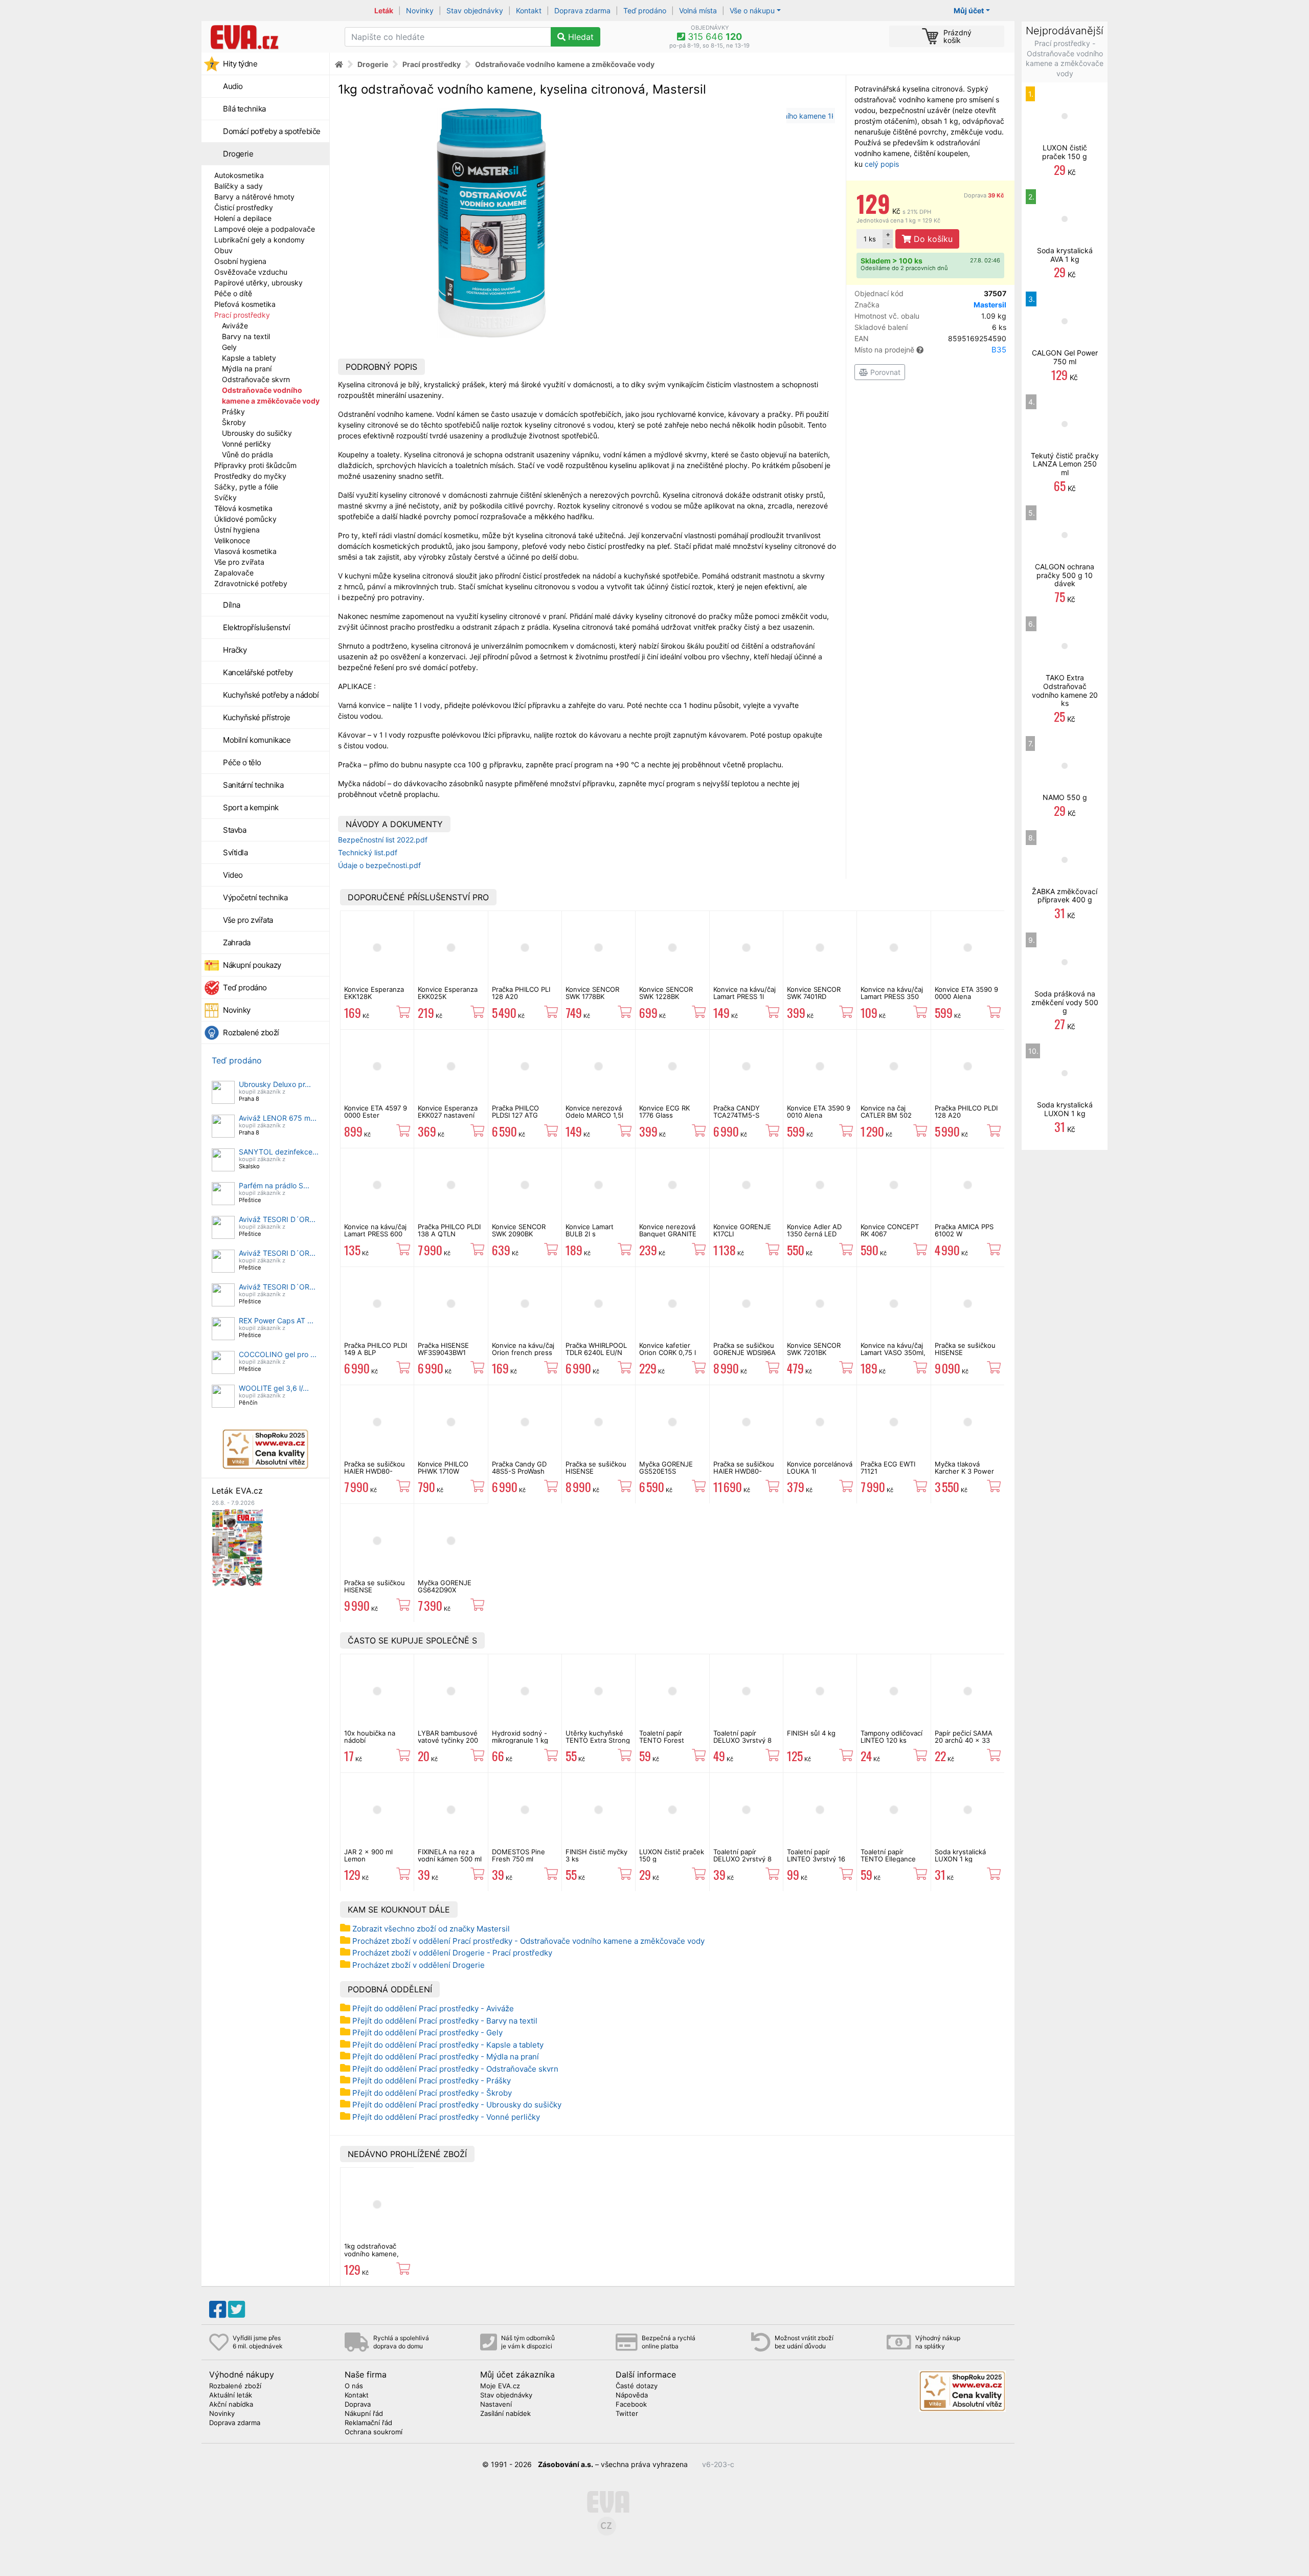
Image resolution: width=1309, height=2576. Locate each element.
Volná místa (698, 10)
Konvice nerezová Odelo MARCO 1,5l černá (594, 1115)
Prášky (233, 412)
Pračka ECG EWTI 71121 (888, 1468)
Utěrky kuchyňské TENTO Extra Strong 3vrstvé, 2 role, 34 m (598, 1744)
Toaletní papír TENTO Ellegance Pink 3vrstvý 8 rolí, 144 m (890, 1863)
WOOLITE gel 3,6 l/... (274, 1388)
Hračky (235, 650)
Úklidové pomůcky (245, 519)
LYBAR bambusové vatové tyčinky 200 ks (448, 1740)
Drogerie (238, 154)
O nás (354, 2386)
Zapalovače (234, 573)
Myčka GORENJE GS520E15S (666, 1468)
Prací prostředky (242, 315)
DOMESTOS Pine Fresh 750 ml (518, 1855)
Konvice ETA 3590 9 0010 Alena (819, 1112)
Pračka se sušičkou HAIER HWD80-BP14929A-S (375, 1471)
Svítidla (235, 852)
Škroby (234, 422)
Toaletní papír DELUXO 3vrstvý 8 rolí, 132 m (742, 1740)
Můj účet (969, 10)
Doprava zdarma (582, 10)
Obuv (223, 250)
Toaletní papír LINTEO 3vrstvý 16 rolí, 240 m (816, 1859)
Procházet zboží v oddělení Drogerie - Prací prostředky (452, 1953)
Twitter (627, 2414)
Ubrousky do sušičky (257, 433)
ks (870, 239)
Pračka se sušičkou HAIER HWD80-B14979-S (744, 1471)
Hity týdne (240, 64)
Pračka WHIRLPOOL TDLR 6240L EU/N (596, 1349)
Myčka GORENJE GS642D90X (445, 1586)
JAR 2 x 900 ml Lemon (368, 1855)
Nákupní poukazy (252, 965)
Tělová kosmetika (243, 508)
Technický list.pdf (368, 852)
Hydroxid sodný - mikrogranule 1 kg (520, 1737)
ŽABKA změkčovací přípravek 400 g (1065, 896)
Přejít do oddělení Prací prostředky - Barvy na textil (445, 2021)
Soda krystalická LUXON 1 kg (960, 1855)
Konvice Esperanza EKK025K (448, 993)
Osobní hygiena (240, 261)
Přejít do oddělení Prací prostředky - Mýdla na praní (446, 2057)
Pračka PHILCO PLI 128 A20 (521, 993)
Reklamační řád (368, 2423)
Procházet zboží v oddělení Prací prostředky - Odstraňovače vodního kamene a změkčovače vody (528, 1941)
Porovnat (884, 372)
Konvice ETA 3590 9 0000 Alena (966, 993)
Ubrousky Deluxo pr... (275, 1084)
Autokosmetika (239, 175)
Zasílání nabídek (505, 2414)
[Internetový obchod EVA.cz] (269, 37)
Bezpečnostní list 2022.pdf (383, 840)
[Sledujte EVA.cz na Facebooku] (218, 2309)
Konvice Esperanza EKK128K (374, 993)
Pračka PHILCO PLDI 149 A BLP (376, 1349)
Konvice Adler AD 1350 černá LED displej (814, 1234)
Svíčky (225, 497)
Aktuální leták (231, 2395)
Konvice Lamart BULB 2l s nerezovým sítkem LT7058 (595, 1238)
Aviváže (235, 326)
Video (233, 875)
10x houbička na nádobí (370, 1737)
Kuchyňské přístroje (257, 717)
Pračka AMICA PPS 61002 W (964, 1230)
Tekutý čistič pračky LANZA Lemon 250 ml (1065, 464)
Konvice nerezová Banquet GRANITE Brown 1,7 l (668, 1234)
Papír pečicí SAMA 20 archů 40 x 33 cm (964, 1740)
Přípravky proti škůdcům (255, 465)
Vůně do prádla (247, 454)
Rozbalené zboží (251, 1032)
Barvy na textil (246, 336)
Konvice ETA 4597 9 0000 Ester (376, 1112)
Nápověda (632, 2395)
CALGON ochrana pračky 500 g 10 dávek (1065, 575)
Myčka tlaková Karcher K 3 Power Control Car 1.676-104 (964, 1475)
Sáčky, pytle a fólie (246, 487)
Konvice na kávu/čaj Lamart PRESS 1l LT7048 (744, 997)
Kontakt (529, 10)
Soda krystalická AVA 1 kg (1065, 255)
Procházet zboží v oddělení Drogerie (419, 1965)
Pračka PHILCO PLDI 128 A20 (966, 1112)
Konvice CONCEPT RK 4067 (890, 1230)
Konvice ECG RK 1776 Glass (664, 1112)
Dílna (232, 605)
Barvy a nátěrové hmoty (254, 197)
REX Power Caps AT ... (276, 1320)
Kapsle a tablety (249, 358)
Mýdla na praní (247, 369)
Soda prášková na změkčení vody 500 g (1065, 1002)
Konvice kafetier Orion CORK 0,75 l (668, 1349)
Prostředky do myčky (250, 476)
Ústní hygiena (237, 530)
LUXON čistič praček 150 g (672, 1855)
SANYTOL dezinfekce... (279, 1152)
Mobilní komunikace (257, 740)
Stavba (234, 830)
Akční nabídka (231, 2405)
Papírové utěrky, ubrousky (258, 283)
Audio (233, 86)
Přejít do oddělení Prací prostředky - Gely (427, 2033)
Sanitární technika (253, 785)
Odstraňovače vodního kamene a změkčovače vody (565, 64)
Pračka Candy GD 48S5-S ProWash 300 (519, 1471)
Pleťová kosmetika (245, 304)
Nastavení (496, 2405)
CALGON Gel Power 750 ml (1065, 357)
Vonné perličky (246, 444)
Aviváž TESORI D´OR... (277, 1219)
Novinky (420, 10)
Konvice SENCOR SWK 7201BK (814, 1349)
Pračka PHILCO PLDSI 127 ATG (515, 1112)
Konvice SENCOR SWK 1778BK (592, 993)
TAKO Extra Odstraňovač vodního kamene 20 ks (1065, 690)
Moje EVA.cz (500, 2386)
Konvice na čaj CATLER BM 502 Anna (886, 1115)
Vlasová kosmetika (245, 551)
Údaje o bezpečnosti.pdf (379, 865)
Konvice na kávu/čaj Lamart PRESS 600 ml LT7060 (375, 1234)
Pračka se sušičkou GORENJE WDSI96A (744, 1349)
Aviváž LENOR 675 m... (278, 1118)
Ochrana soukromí (374, 2432)
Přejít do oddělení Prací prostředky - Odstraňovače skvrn (455, 2069)
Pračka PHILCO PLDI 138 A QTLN (449, 1230)
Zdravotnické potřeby (251, 583)
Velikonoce (232, 540)
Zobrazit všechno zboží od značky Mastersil (431, 1929)
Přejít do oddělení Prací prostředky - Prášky (432, 2081)
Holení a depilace (243, 218)
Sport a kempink (251, 807)
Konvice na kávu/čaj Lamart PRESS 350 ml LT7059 (892, 997)
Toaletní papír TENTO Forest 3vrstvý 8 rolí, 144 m (671, 1740)
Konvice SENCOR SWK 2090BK (519, 1230)
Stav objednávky (475, 10)
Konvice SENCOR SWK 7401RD (814, 993)
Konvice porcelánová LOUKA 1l (820, 1468)
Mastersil (990, 305)
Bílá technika (244, 109)
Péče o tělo (242, 762)
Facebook (631, 2405)
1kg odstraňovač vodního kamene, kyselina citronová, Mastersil (374, 2257)
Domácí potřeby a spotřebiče (272, 131)
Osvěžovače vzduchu (251, 272)
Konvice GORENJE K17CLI (742, 1230)
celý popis (882, 164)
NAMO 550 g (1065, 797)
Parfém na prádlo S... (274, 1185)
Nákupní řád (364, 2414)
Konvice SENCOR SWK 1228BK (666, 993)
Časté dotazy (637, 2386)
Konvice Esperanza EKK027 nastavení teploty (448, 1115)
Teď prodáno (645, 10)
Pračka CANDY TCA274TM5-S (737, 1112)
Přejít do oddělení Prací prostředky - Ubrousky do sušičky (457, 2105)
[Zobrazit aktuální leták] (237, 1547)
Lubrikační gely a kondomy (259, 240)
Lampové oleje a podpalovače (265, 229)
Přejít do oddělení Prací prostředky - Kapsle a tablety (448, 2045)
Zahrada (237, 942)
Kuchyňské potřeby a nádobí (271, 695)
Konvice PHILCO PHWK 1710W (443, 1468)
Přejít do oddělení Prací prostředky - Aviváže (433, 2008)
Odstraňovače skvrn (256, 379)
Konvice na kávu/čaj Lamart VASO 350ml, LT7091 (893, 1353)
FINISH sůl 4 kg (811, 1733)
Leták (384, 10)
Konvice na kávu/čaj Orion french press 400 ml (523, 1353)
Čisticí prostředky (244, 207)
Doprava (984, 195)
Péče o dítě (233, 293)
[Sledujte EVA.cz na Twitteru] (236, 2309)
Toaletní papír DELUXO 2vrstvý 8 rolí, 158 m (742, 1859)
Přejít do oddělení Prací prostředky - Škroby (432, 2093)
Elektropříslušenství (256, 627)
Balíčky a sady (239, 186)
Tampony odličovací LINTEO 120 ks (892, 1737)
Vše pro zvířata (239, 562)
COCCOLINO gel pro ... (278, 1354)
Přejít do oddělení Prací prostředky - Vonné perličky (446, 2117)
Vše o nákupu (752, 10)
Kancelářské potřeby (258, 672)
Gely (229, 347)
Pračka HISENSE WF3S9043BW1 (443, 1349)
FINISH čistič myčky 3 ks (596, 1855)
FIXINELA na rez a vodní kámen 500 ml (450, 1855)
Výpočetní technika (255, 897)
